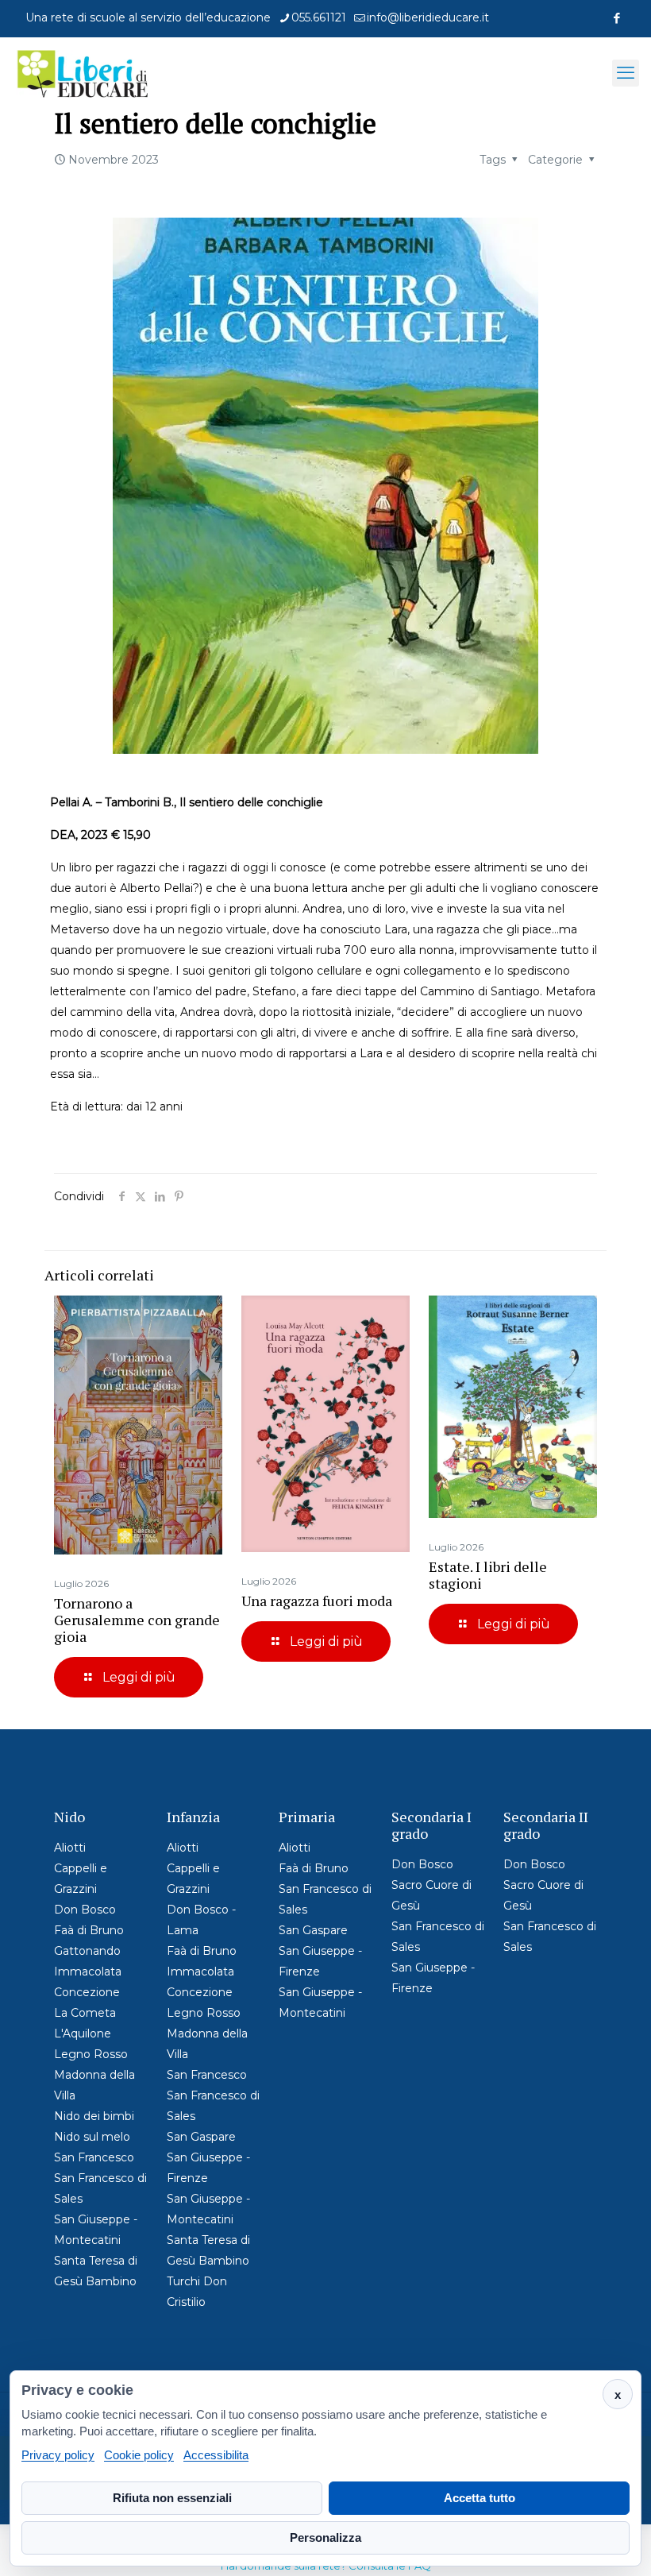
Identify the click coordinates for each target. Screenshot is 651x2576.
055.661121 (319, 17)
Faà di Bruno (89, 1930)
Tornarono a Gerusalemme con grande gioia (137, 1620)
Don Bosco (85, 1910)
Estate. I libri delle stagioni (488, 1575)
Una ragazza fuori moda (317, 1601)
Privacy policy (58, 2455)
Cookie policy (139, 2455)
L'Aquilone (83, 2033)
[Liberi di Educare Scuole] (83, 73)
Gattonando (87, 1951)
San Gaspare (201, 2137)
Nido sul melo (92, 2137)
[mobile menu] (626, 73)
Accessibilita (216, 2455)
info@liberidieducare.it (428, 17)
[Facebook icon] (616, 18)
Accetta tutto (480, 2498)
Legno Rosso (91, 2054)
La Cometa (85, 2013)
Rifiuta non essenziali (172, 2498)
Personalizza (325, 2537)
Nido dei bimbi (94, 2116)
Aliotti (70, 1848)
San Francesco (94, 2157)
